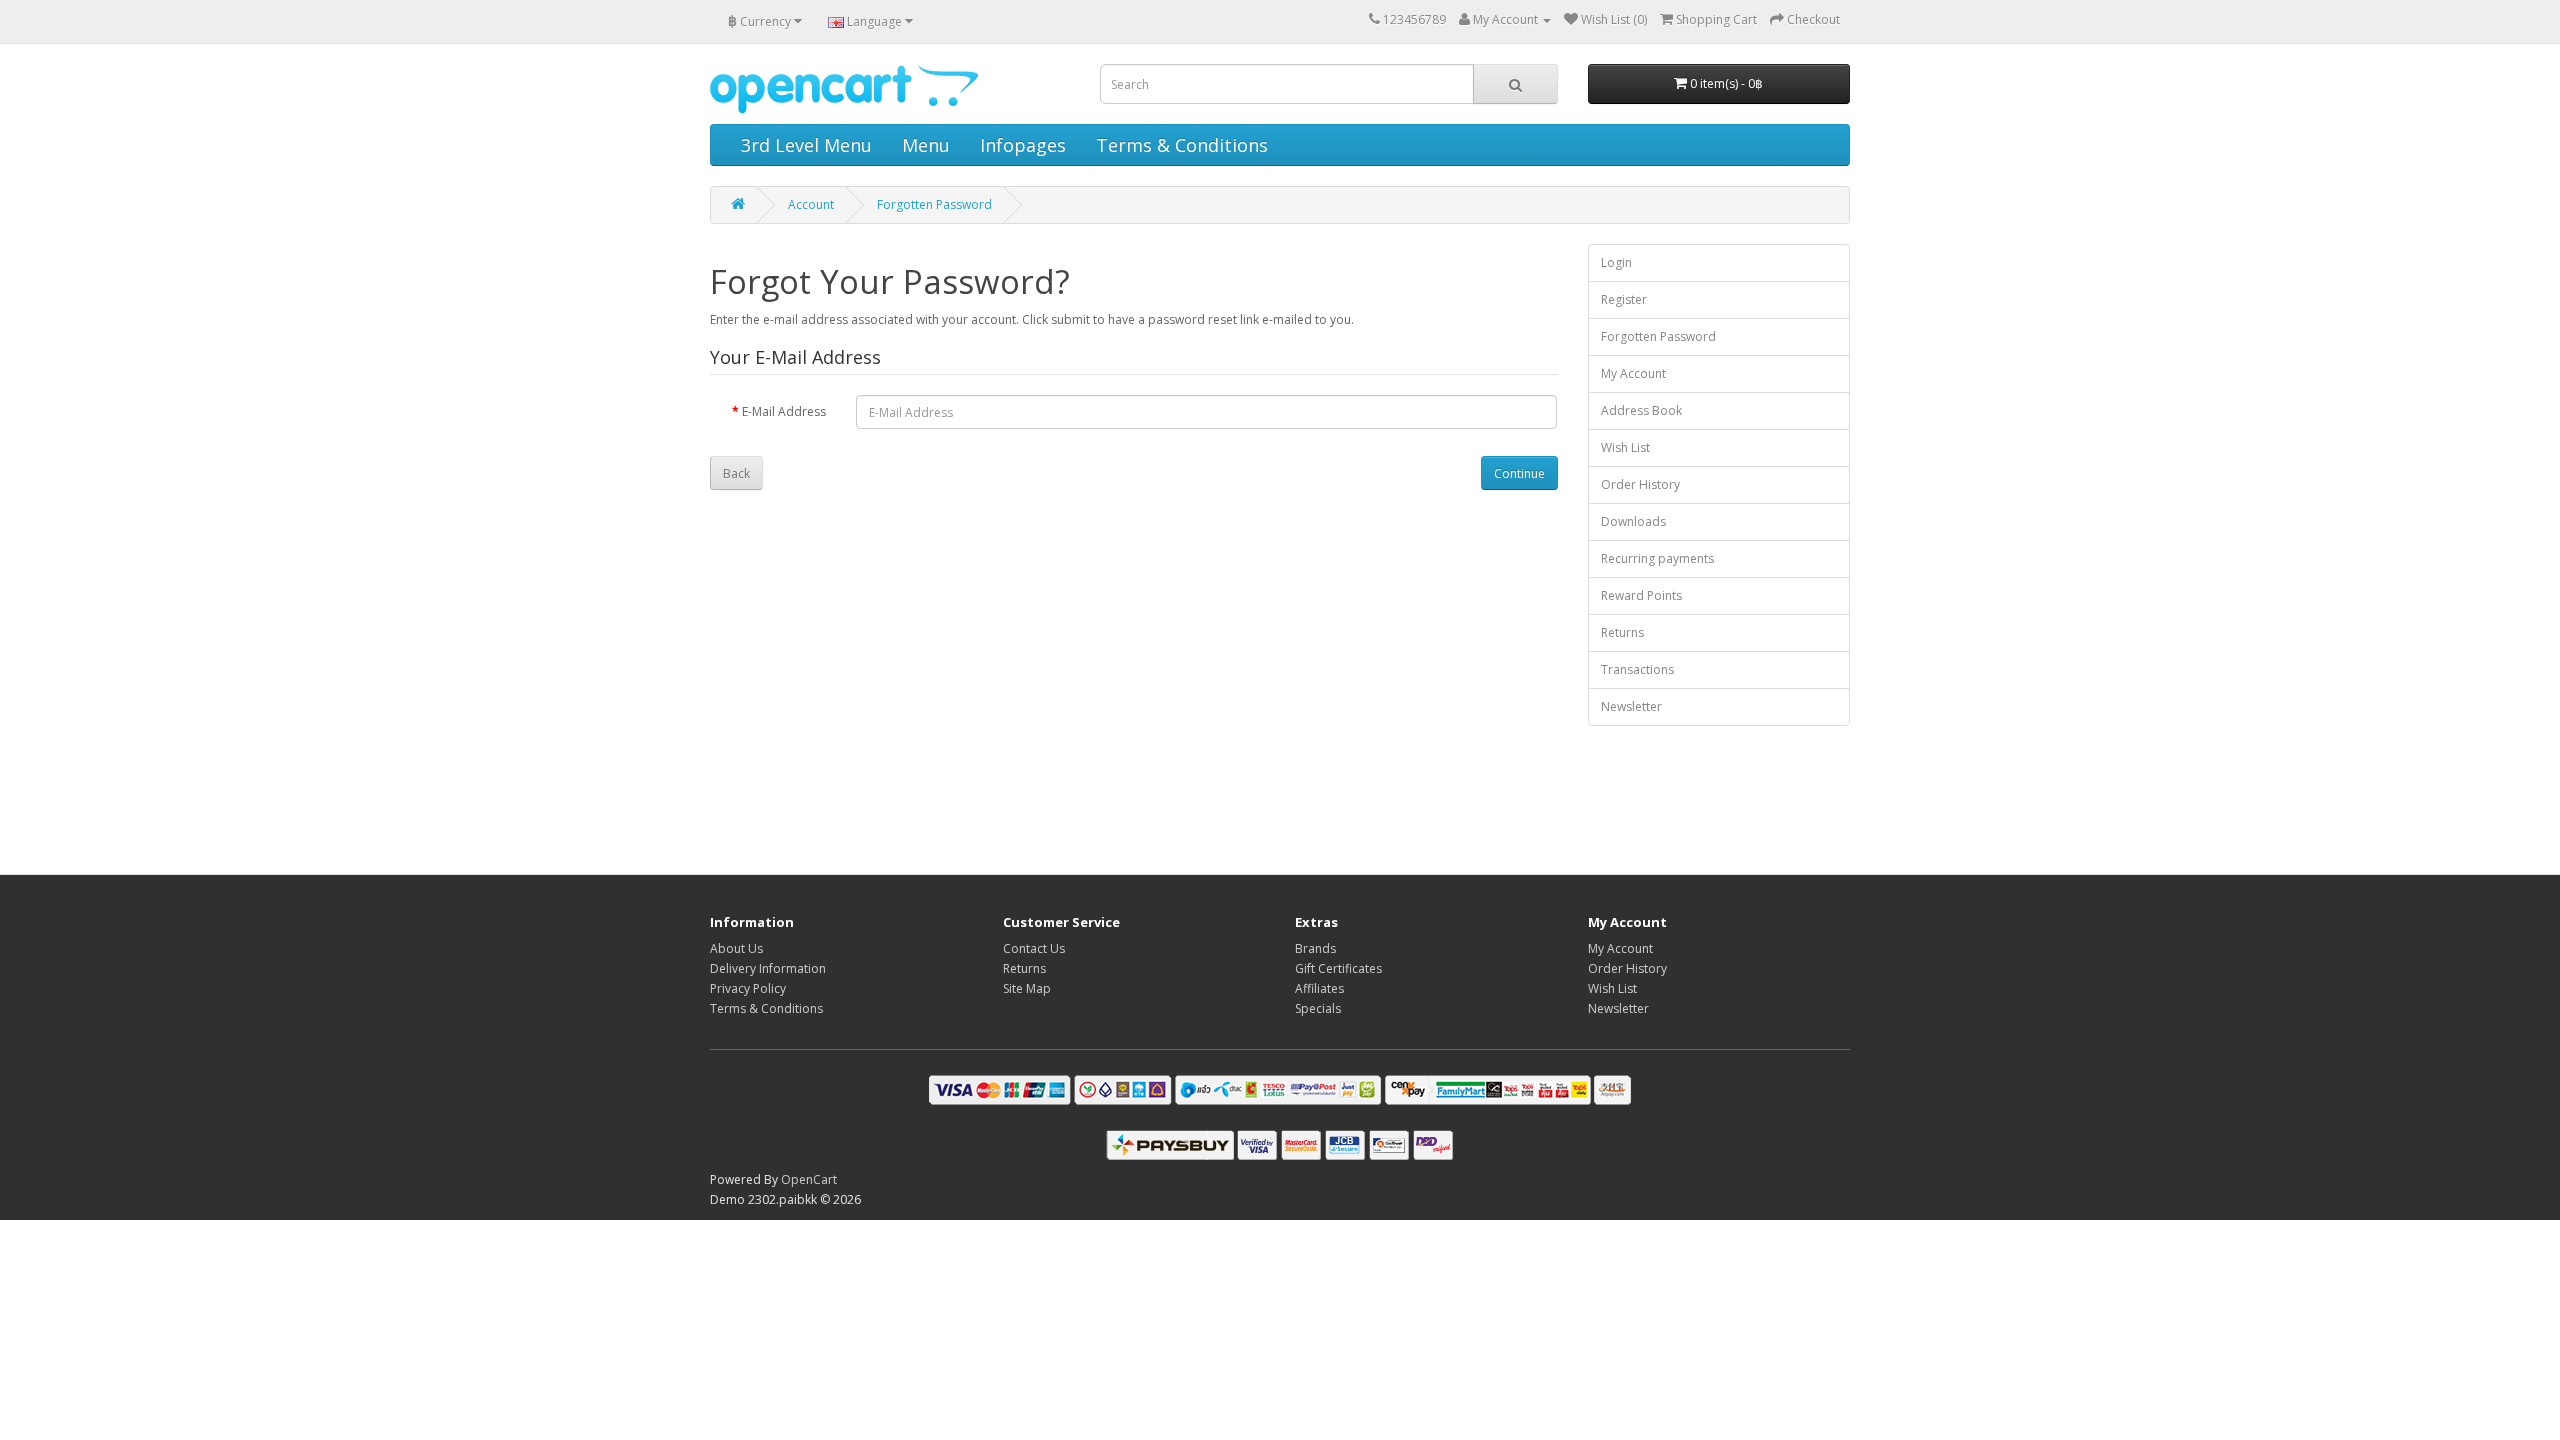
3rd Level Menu (806, 145)
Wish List (1625, 447)
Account (811, 204)
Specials (1318, 1008)
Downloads (1633, 521)
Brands (1315, 948)
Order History (1640, 484)
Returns (1622, 632)
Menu (926, 145)
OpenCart (809, 1179)
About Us (736, 948)
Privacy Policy (748, 988)
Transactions (1637, 669)
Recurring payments (1657, 558)
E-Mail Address (784, 411)
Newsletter (1631, 706)
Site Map (1027, 988)
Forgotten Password (934, 204)
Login (1616, 262)
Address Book (1641, 410)
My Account (1633, 373)
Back (736, 473)
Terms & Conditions (1182, 145)
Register (1624, 299)
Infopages (1023, 145)
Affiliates (1319, 988)
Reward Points (1641, 595)
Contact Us (1034, 948)
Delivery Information (768, 968)
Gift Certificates (1338, 968)
